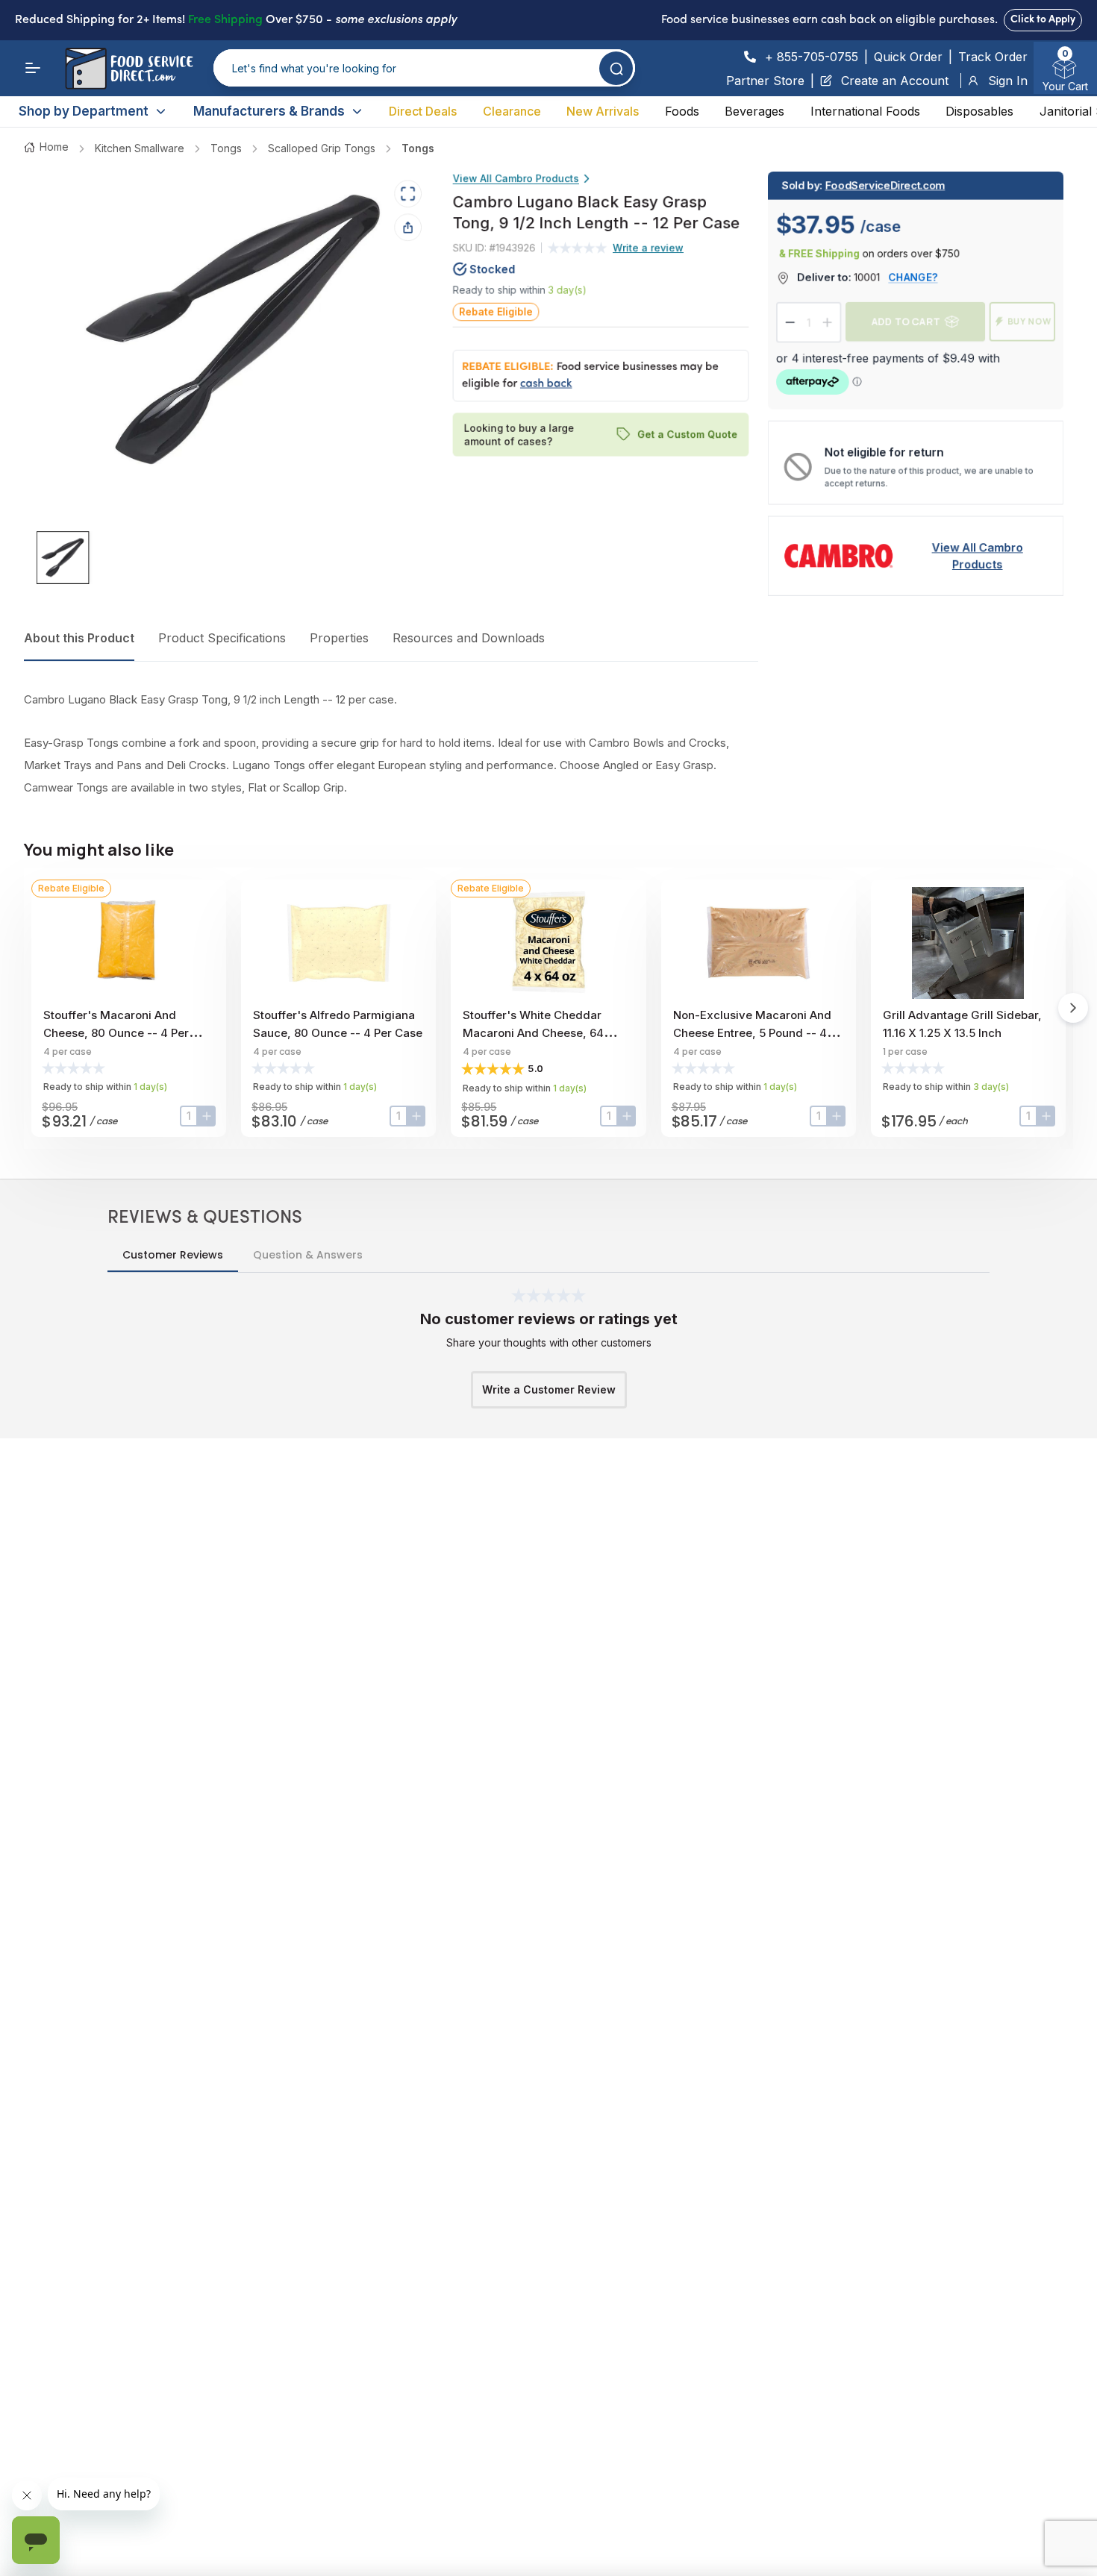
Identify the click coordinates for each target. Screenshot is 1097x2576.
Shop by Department (84, 111)
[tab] (63, 558)
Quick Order (908, 57)
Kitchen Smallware (140, 148)
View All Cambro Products (516, 178)
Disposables (979, 111)
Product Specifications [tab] (222, 638)
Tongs (226, 148)
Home (54, 147)
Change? (913, 277)
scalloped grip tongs (322, 148)
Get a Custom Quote (687, 434)
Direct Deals (423, 111)
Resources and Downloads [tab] (469, 638)
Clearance (512, 111)
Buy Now (1029, 322)
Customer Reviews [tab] (173, 1255)
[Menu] (33, 68)
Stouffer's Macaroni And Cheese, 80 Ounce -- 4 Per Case (116, 1033)
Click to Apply (1043, 20)
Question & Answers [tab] (308, 1255)
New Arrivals (603, 111)
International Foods (865, 111)
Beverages (754, 111)
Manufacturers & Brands (269, 111)
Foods (682, 111)
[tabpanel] (391, 744)
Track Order (993, 57)
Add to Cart (906, 322)
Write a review (648, 247)
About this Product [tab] (79, 638)
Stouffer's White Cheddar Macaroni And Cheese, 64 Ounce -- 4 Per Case (533, 1033)
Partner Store (765, 81)
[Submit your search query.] (616, 68)
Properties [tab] (339, 638)
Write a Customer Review (549, 1389)
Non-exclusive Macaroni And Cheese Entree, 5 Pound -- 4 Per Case (752, 1033)
